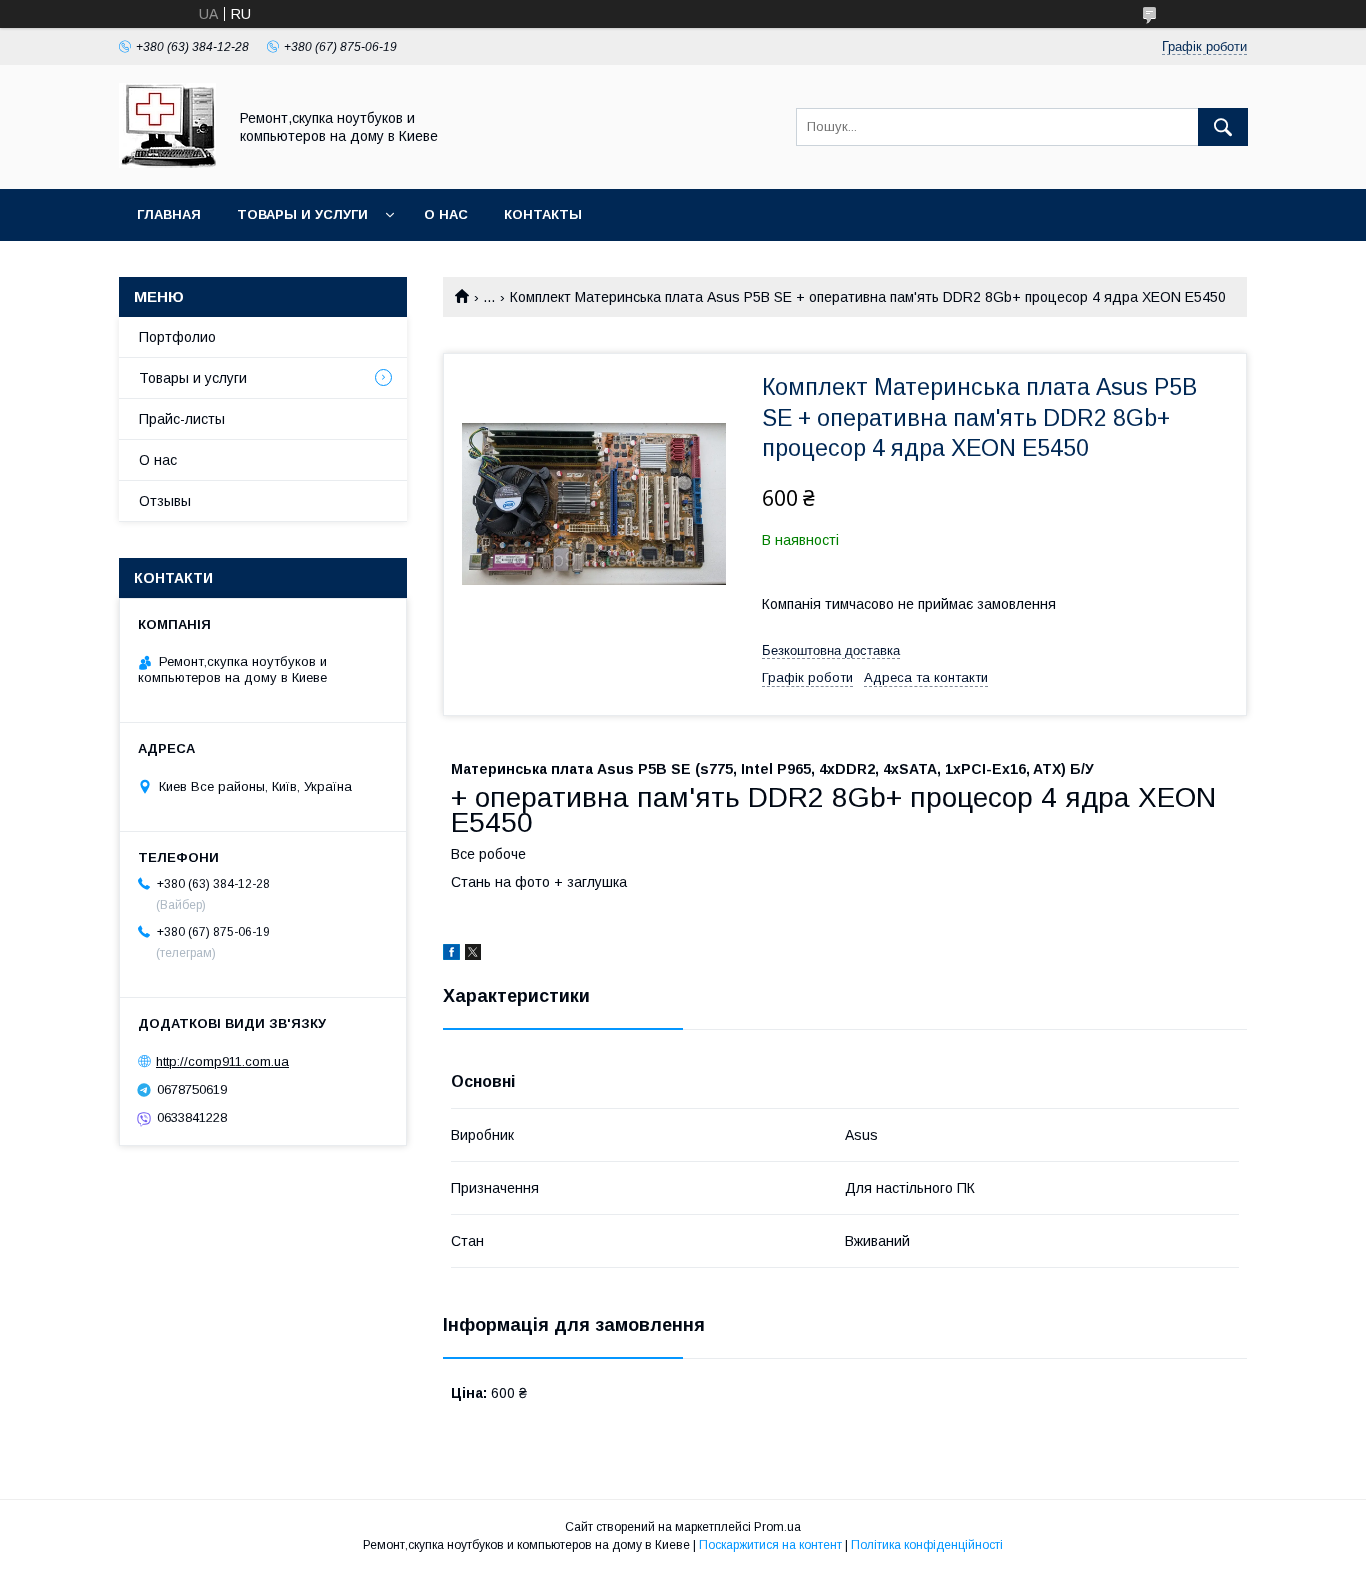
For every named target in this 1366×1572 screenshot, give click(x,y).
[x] (473, 955)
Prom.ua (777, 1527)
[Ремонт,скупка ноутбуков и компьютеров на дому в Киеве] (167, 163)
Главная (169, 214)
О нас (446, 214)
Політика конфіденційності (927, 1545)
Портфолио (177, 337)
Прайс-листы (182, 419)
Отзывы (165, 501)
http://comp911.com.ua (222, 1061)
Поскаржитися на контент (770, 1545)
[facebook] (451, 955)
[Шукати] (1223, 127)
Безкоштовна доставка (831, 650)
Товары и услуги (302, 214)
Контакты (543, 214)
